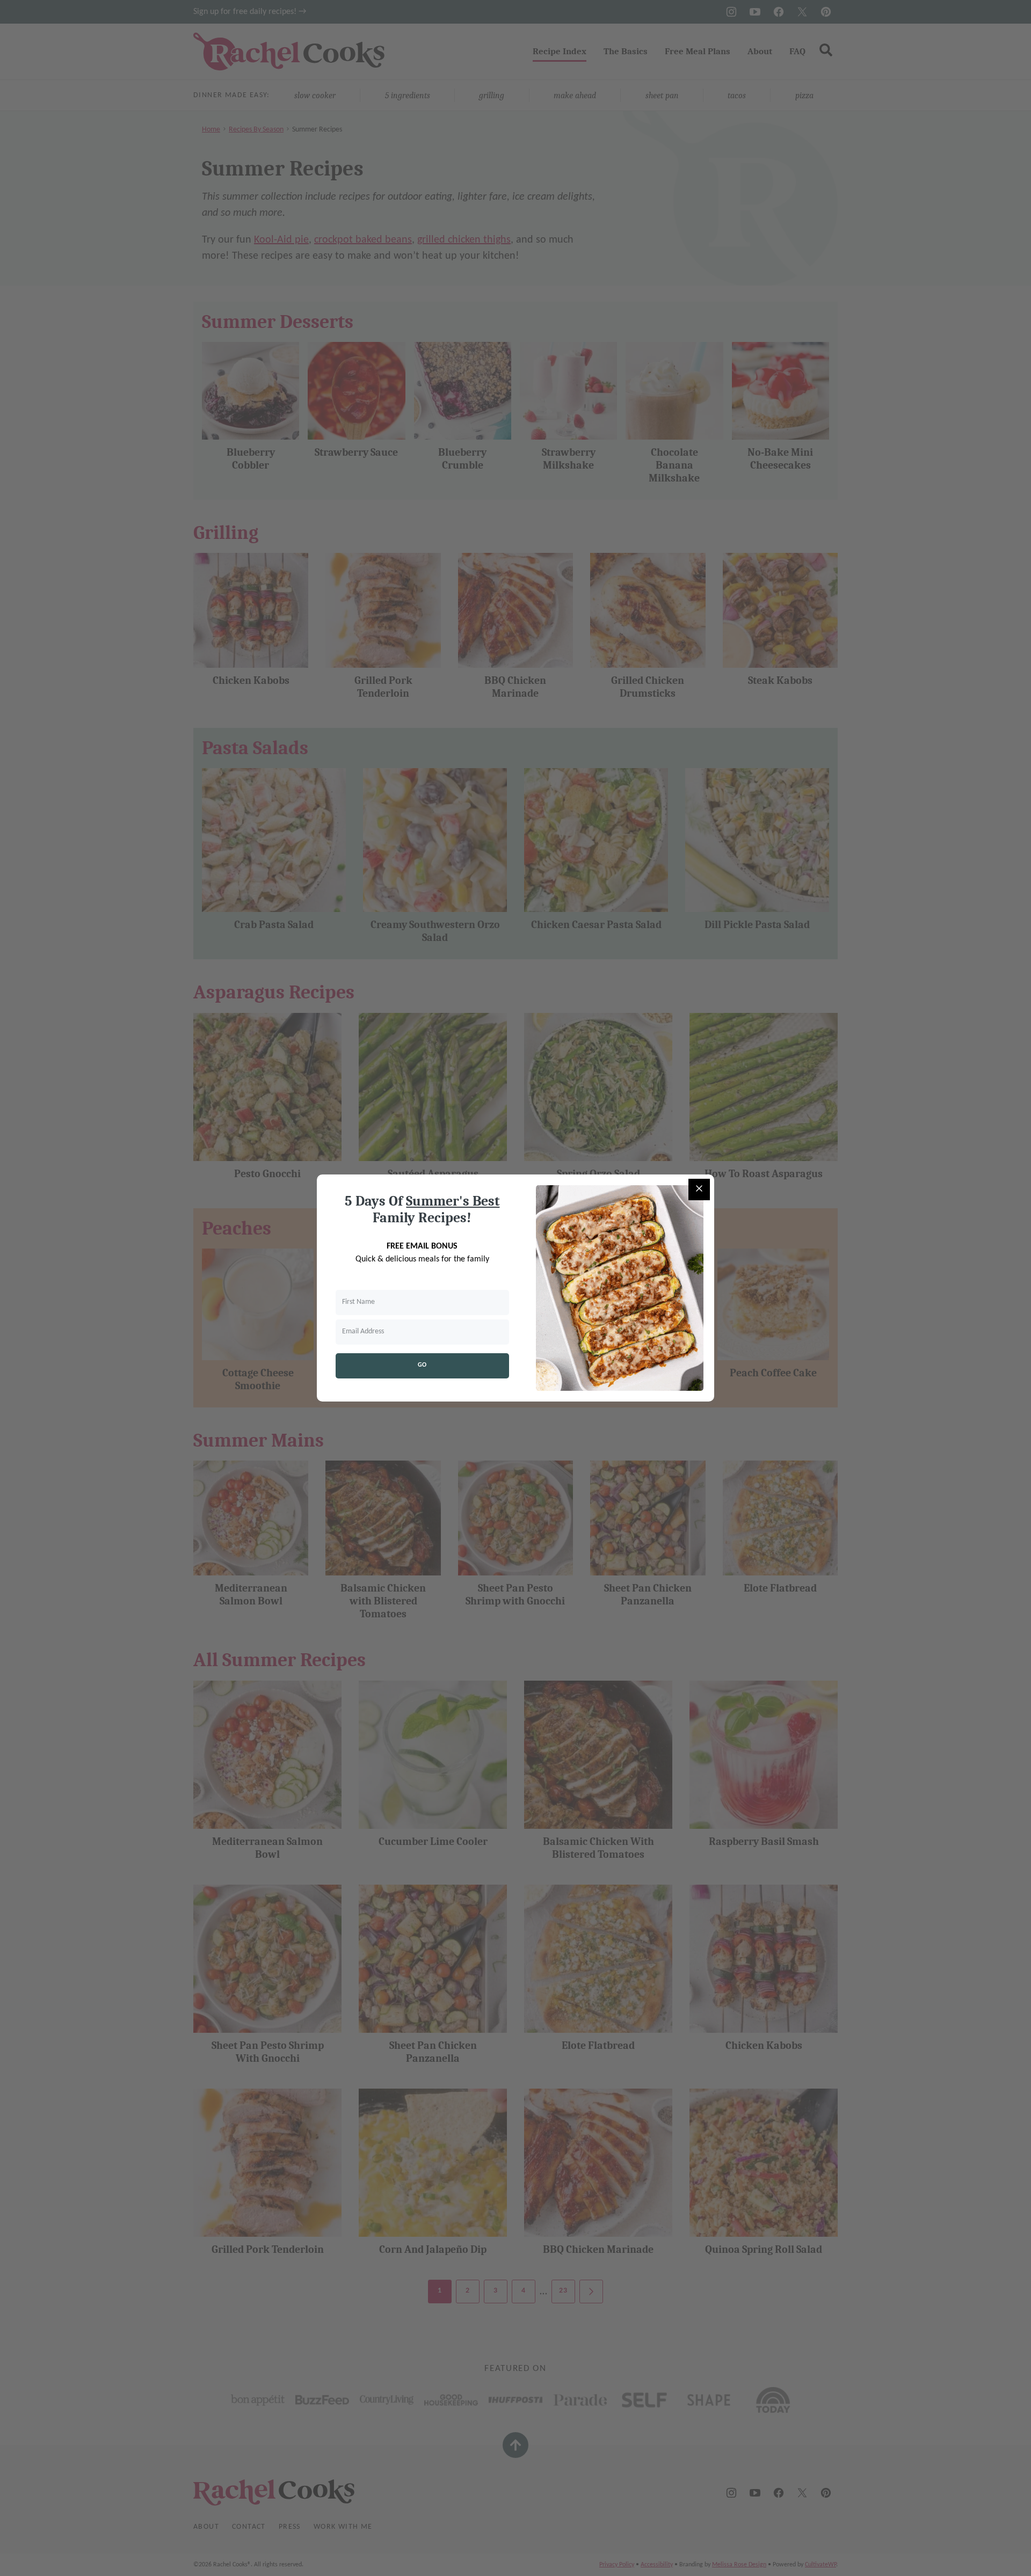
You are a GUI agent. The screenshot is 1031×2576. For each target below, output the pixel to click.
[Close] (699, 1190)
